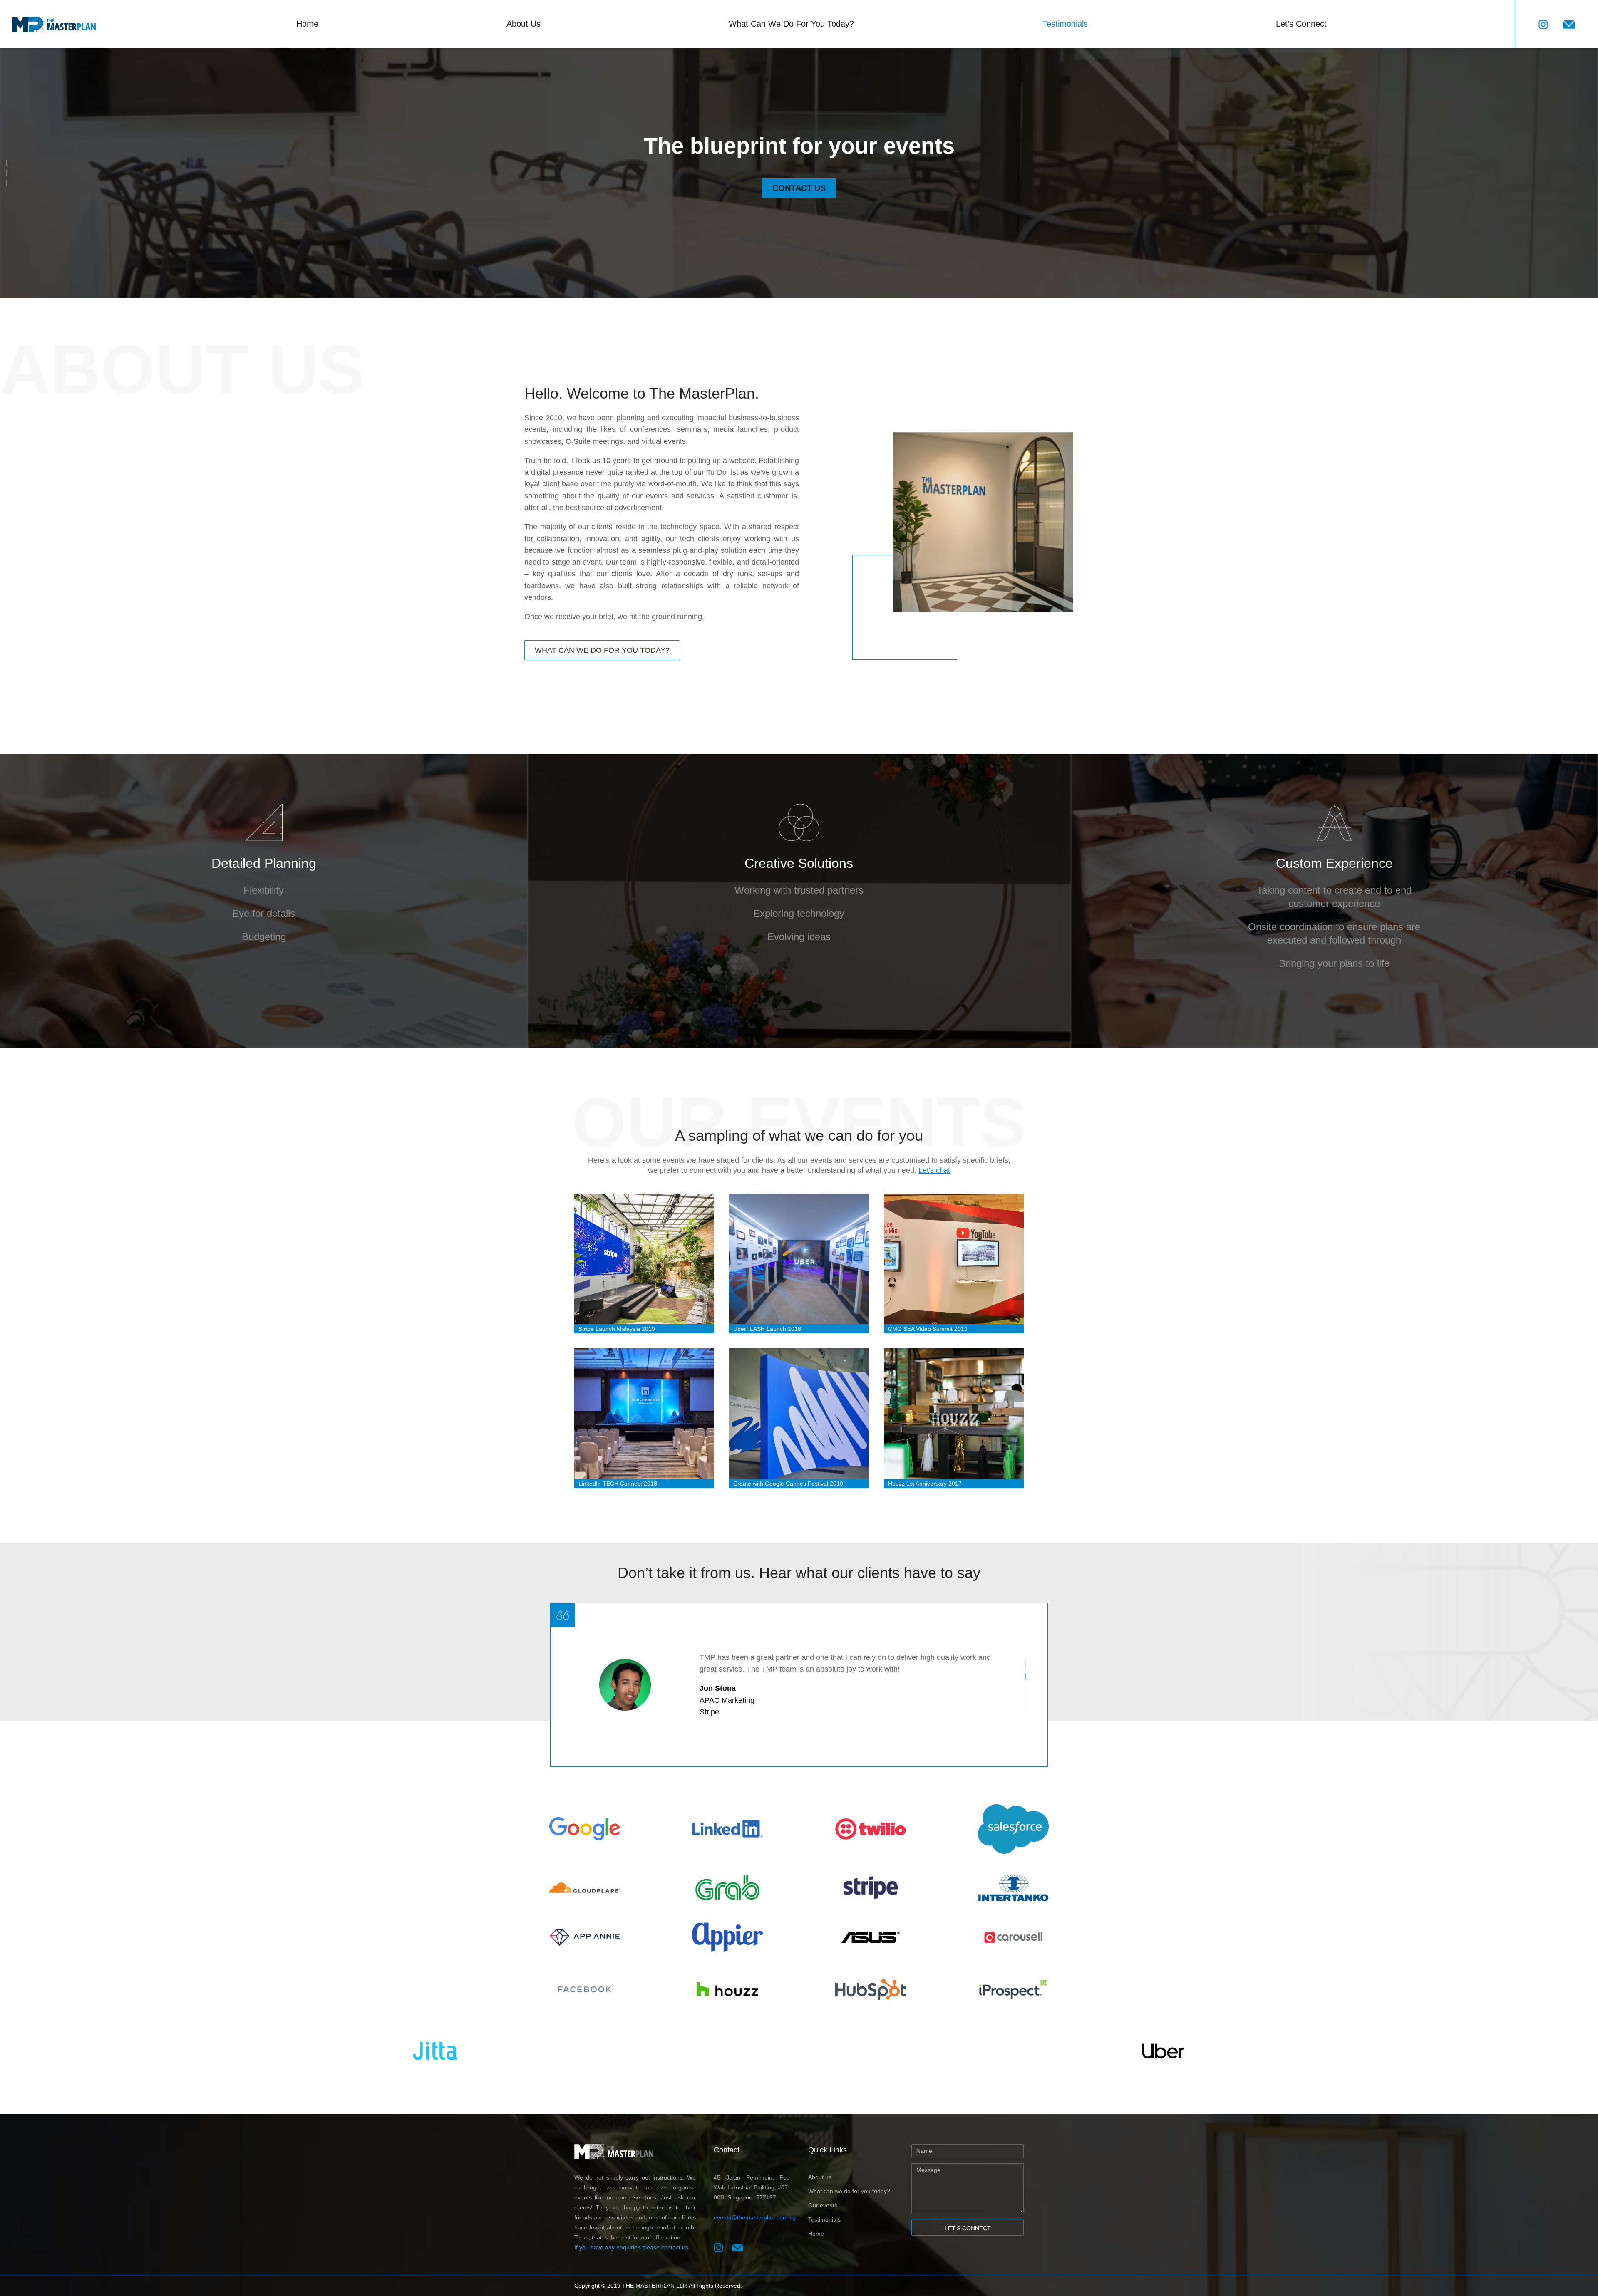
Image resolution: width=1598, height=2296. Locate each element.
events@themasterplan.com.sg (755, 2217)
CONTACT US (799, 188)
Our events (823, 2205)
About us (820, 2177)
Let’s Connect (1301, 24)
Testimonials (1065, 24)
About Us (524, 24)
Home (307, 24)
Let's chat (934, 1170)
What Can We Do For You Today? (791, 24)
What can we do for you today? (849, 2191)
